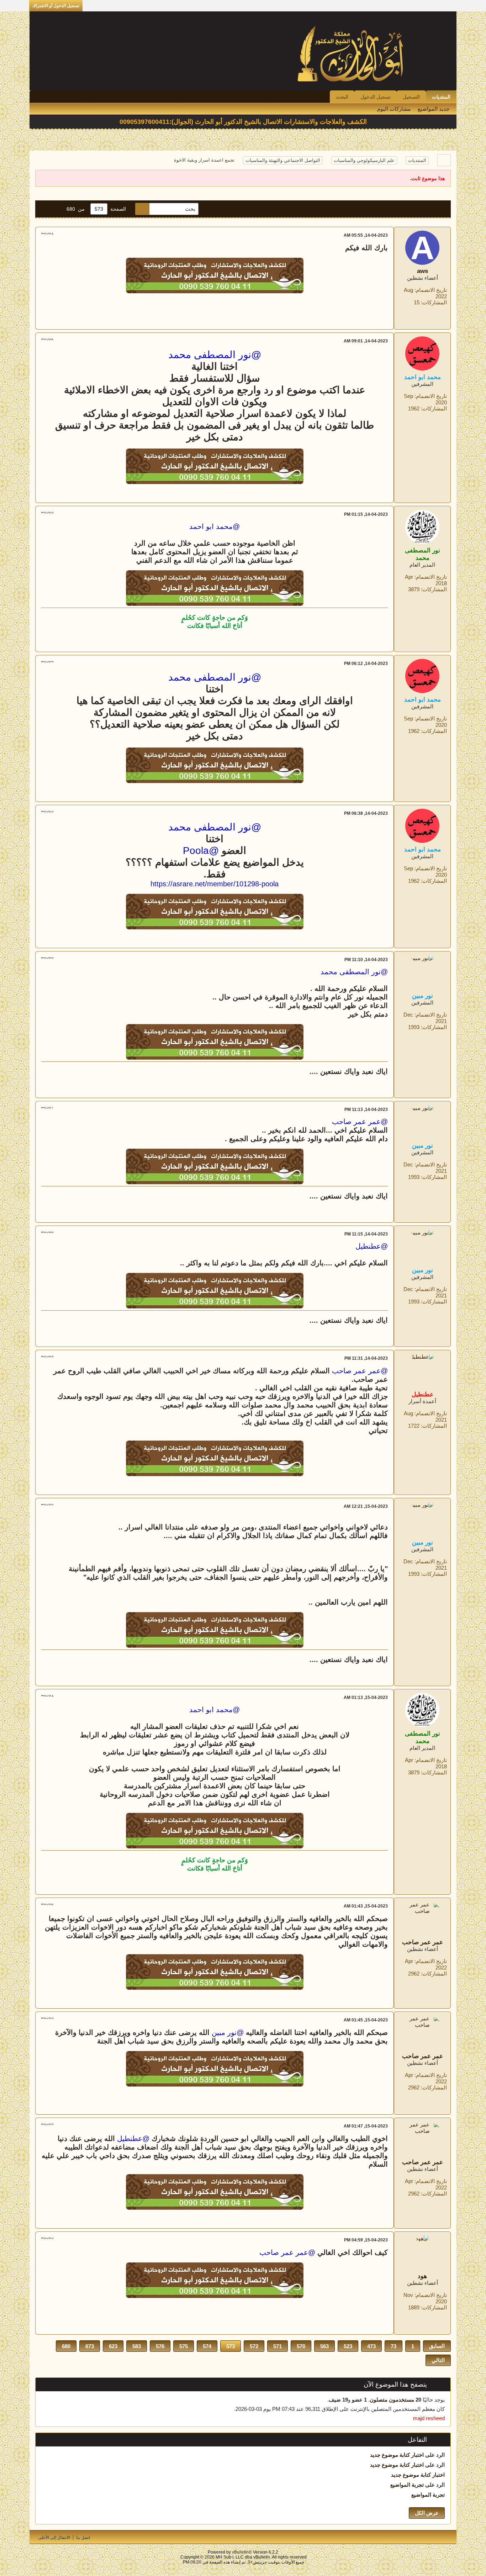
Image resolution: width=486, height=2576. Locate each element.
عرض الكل (427, 2513)
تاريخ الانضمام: (431, 290)
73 (393, 2346)
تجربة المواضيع (407, 2485)
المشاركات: (434, 302)
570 (301, 2346)
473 (371, 2346)
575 (184, 2346)
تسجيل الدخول (376, 97)
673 (90, 2346)
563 (324, 2346)
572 (254, 2346)
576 (160, 2346)
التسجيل (411, 97)
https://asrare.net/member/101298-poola (215, 884)
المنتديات (441, 97)
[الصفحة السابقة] (57, 209)
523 (348, 2346)
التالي (438, 2360)
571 (278, 2346)
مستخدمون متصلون (392, 2400)
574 (207, 2346)
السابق (437, 2346)
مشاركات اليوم (394, 109)
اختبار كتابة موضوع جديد (397, 2455)
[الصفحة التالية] (45, 209)
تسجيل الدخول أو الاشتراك (56, 6)
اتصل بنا (83, 2538)
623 (113, 2346)
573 (231, 2346)
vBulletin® (242, 2552)
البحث (342, 97)
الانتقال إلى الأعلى (54, 2538)
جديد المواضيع (434, 109)
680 (66, 2346)
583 (137, 2346)
